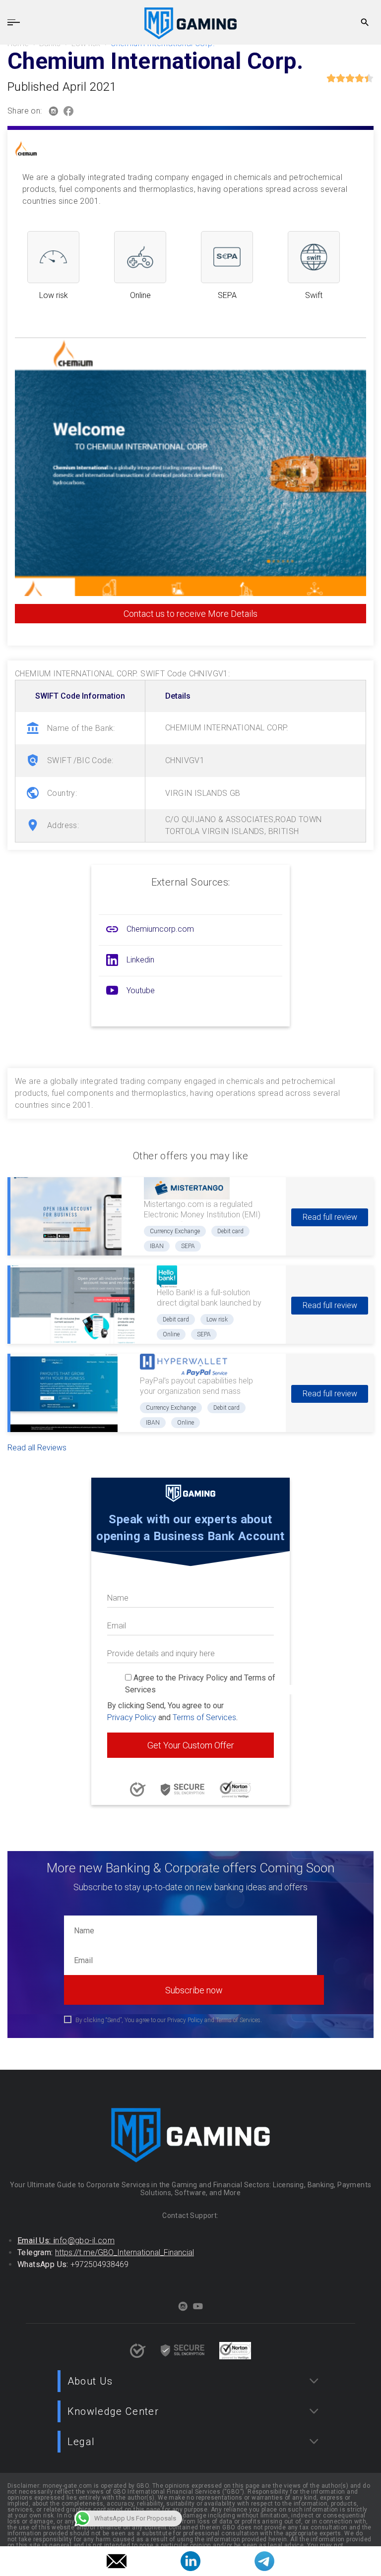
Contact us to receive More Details (190, 614)
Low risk (217, 1319)
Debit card (230, 1231)
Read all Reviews (37, 1448)
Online (171, 1334)
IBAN (157, 1246)
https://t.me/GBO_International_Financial (125, 2252)
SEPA (188, 1246)
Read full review (330, 1217)
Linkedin (140, 960)
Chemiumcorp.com (160, 929)
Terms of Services (204, 1717)
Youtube (141, 990)
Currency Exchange (175, 1231)
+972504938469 (99, 2264)
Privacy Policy (132, 1717)
